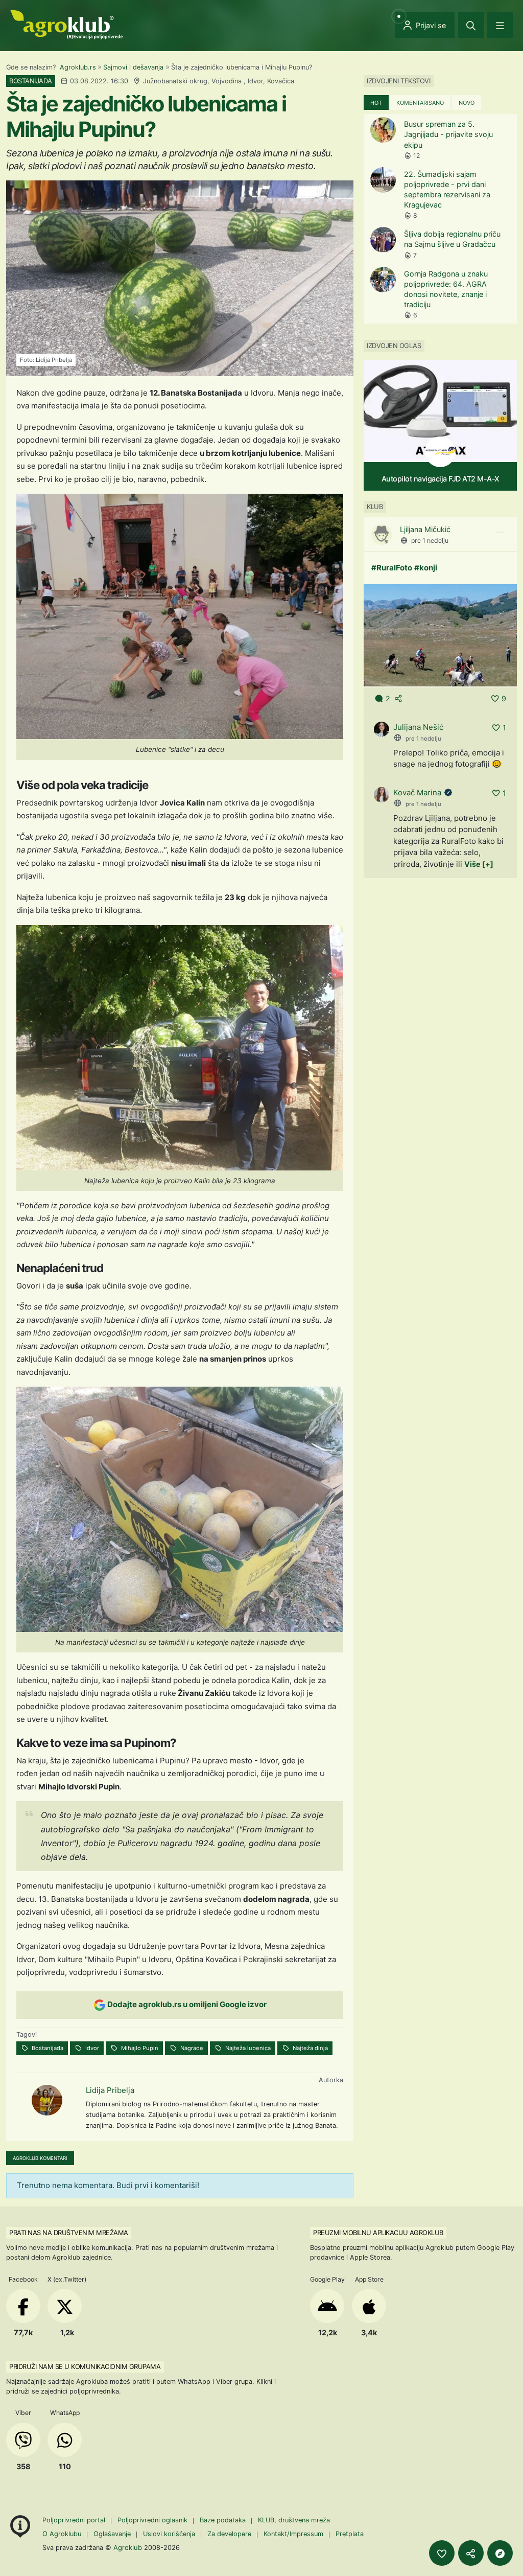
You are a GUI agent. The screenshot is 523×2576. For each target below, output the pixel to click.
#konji (426, 568)
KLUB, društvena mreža (294, 2520)
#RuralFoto (392, 568)
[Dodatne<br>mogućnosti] (500, 2553)
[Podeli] (471, 2553)
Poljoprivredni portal (75, 2520)
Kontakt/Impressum (293, 2534)
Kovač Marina (417, 792)
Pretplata (350, 2534)
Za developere (229, 2534)
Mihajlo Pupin (139, 2048)
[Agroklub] (66, 24)
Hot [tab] (376, 103)
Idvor (91, 2048)
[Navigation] (500, 25)
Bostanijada (47, 2048)
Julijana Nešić (418, 727)
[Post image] (440, 635)
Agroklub (128, 2547)
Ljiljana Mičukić (425, 529)
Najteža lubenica (247, 2048)
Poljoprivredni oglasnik (153, 2520)
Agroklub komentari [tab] (40, 2158)
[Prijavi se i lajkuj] (442, 2553)
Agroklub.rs (78, 67)
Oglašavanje (112, 2534)
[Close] (471, 25)
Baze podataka (224, 2520)
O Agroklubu (62, 2534)
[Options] (500, 533)
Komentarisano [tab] (420, 103)
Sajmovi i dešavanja (133, 67)
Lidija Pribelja (110, 2090)
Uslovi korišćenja (169, 2534)
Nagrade (191, 2048)
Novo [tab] (467, 103)
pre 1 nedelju (430, 540)
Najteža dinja (310, 2048)
